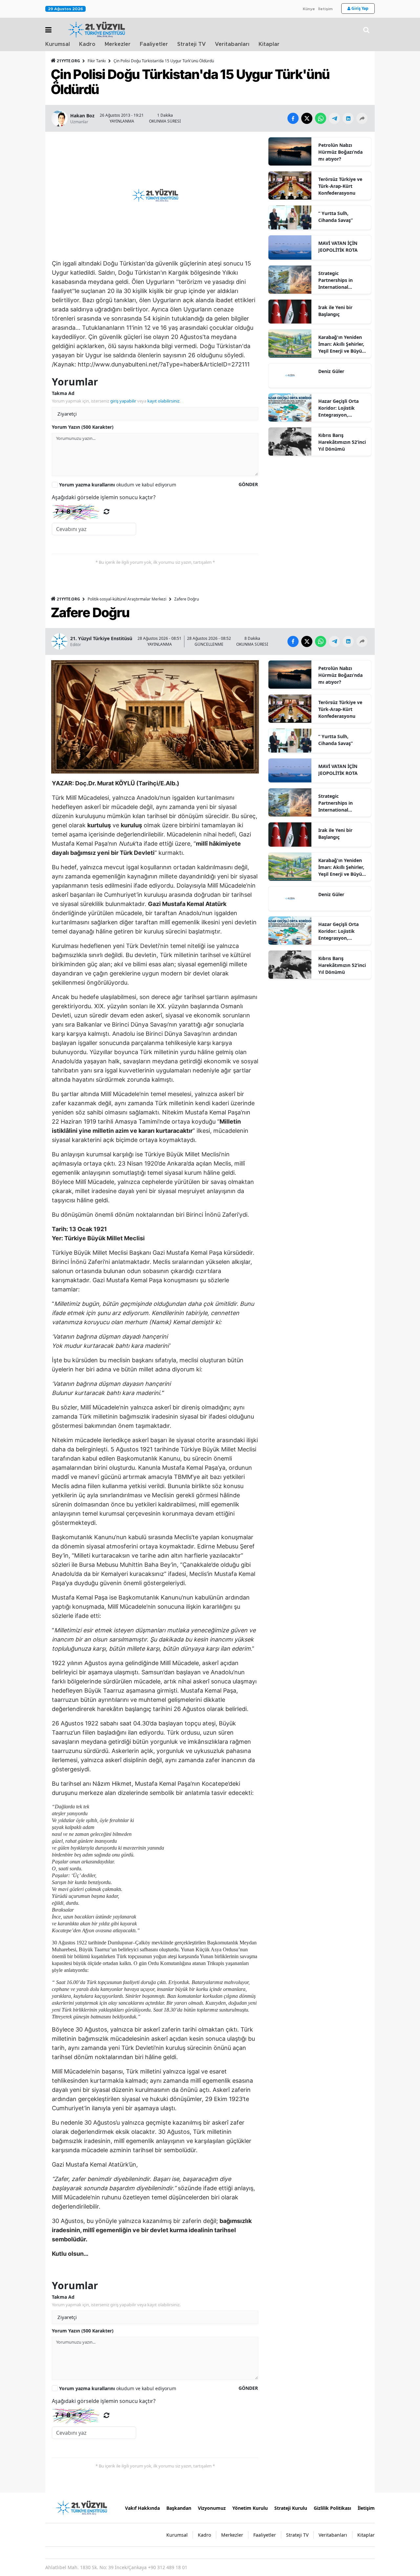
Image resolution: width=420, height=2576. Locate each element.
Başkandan (179, 2508)
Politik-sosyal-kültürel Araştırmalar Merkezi (127, 599)
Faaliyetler (154, 44)
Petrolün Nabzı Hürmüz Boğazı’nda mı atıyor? (340, 152)
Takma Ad (63, 393)
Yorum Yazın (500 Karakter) (83, 427)
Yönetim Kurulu (250, 2508)
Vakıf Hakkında (142, 2508)
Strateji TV (191, 44)
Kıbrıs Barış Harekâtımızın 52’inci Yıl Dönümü (342, 442)
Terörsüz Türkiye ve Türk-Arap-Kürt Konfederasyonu (340, 186)
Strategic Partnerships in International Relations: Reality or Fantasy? (341, 280)
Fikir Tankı (97, 61)
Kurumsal (58, 44)
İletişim (325, 9)
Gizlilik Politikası (332, 2508)
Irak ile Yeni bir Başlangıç (335, 311)
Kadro (87, 44)
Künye (309, 9)
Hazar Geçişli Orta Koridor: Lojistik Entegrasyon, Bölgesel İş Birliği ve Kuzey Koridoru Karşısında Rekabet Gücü (341, 408)
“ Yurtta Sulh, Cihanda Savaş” (336, 217)
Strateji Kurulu (291, 2508)
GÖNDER (248, 484)
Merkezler (118, 44)
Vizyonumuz (212, 2508)
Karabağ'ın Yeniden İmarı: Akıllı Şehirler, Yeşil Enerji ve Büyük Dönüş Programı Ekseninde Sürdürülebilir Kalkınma (342, 344)
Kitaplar (269, 44)
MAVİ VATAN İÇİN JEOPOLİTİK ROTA (338, 246)
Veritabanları (232, 44)
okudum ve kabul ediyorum (118, 485)
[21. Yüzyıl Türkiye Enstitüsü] (81, 2507)
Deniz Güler (331, 371)
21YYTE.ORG (68, 61)
